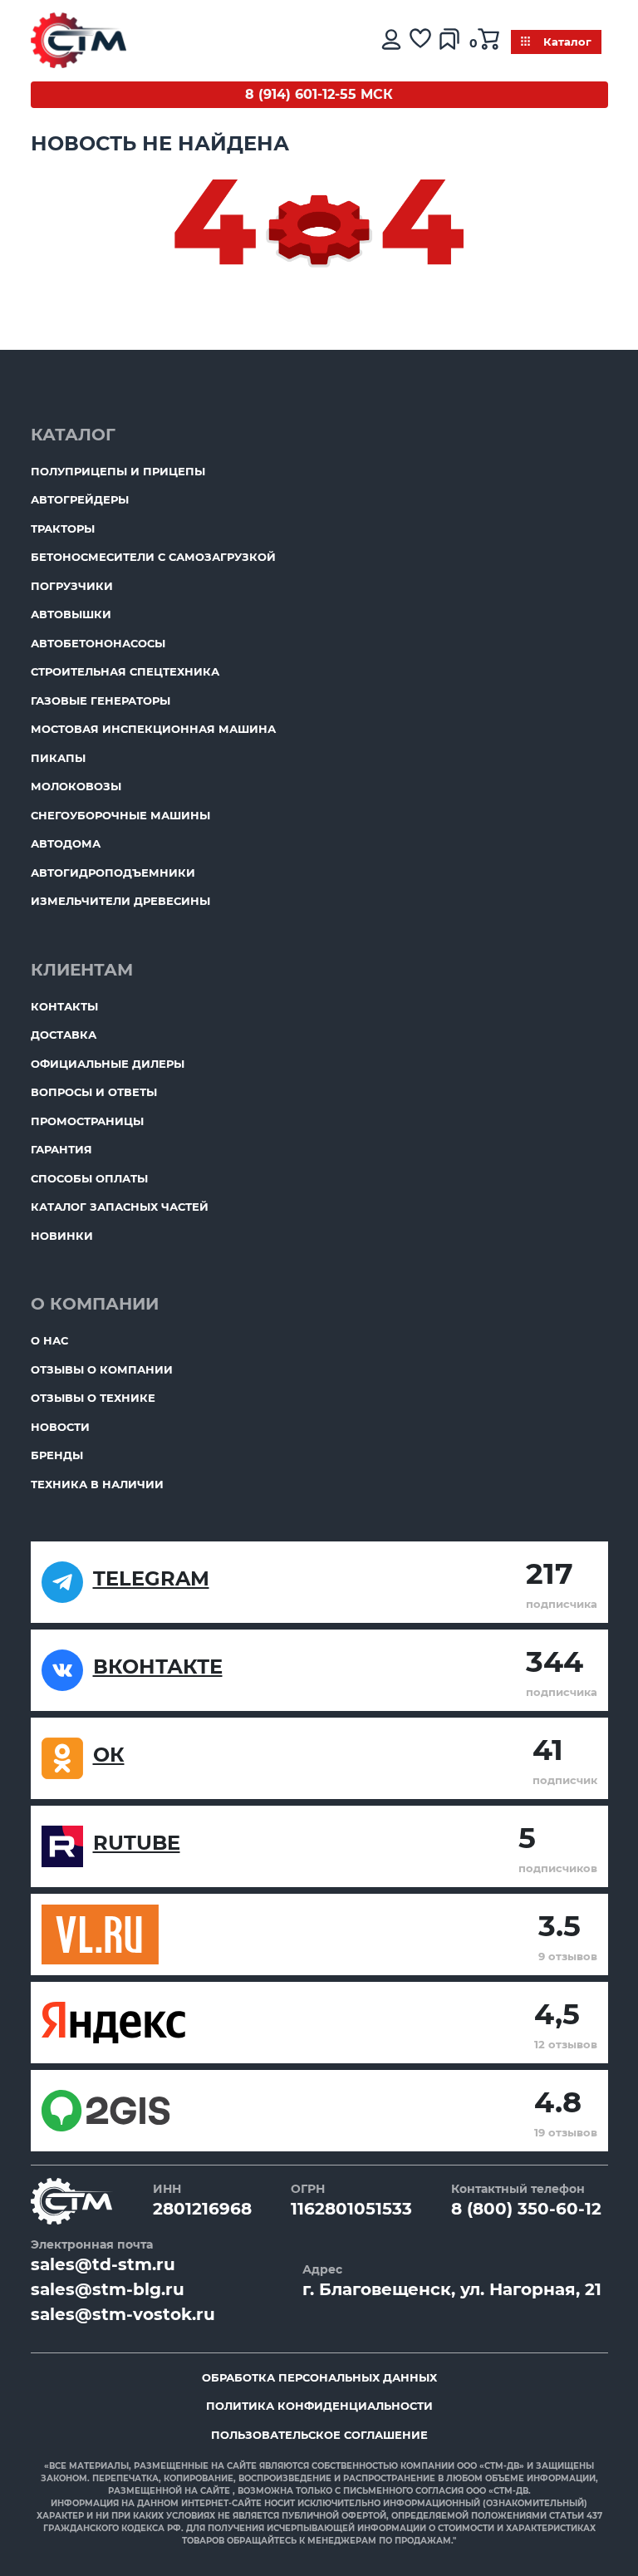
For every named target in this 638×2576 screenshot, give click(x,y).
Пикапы (58, 758)
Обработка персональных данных (319, 2377)
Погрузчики (72, 586)
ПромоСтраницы (87, 1121)
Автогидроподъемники (113, 873)
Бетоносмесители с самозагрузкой (153, 557)
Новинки (62, 1236)
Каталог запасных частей (120, 1207)
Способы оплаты (89, 1178)
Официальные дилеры (108, 1064)
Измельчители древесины (120, 901)
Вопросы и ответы (94, 1092)
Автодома (66, 843)
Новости (60, 1427)
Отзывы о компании (102, 1369)
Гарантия (61, 1149)
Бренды (57, 1455)
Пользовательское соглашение (319, 2435)
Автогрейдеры (80, 499)
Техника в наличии (97, 1484)
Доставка (64, 1035)
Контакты (64, 1006)
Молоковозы (76, 786)
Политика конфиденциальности (319, 2406)
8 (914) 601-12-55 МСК (319, 94)
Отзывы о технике (93, 1398)
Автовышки (71, 614)
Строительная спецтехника (125, 671)
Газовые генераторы (101, 701)
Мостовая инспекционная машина (153, 729)
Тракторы (63, 528)
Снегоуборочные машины (120, 815)
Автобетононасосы (98, 643)
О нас (49, 1340)
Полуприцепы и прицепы (118, 471)
